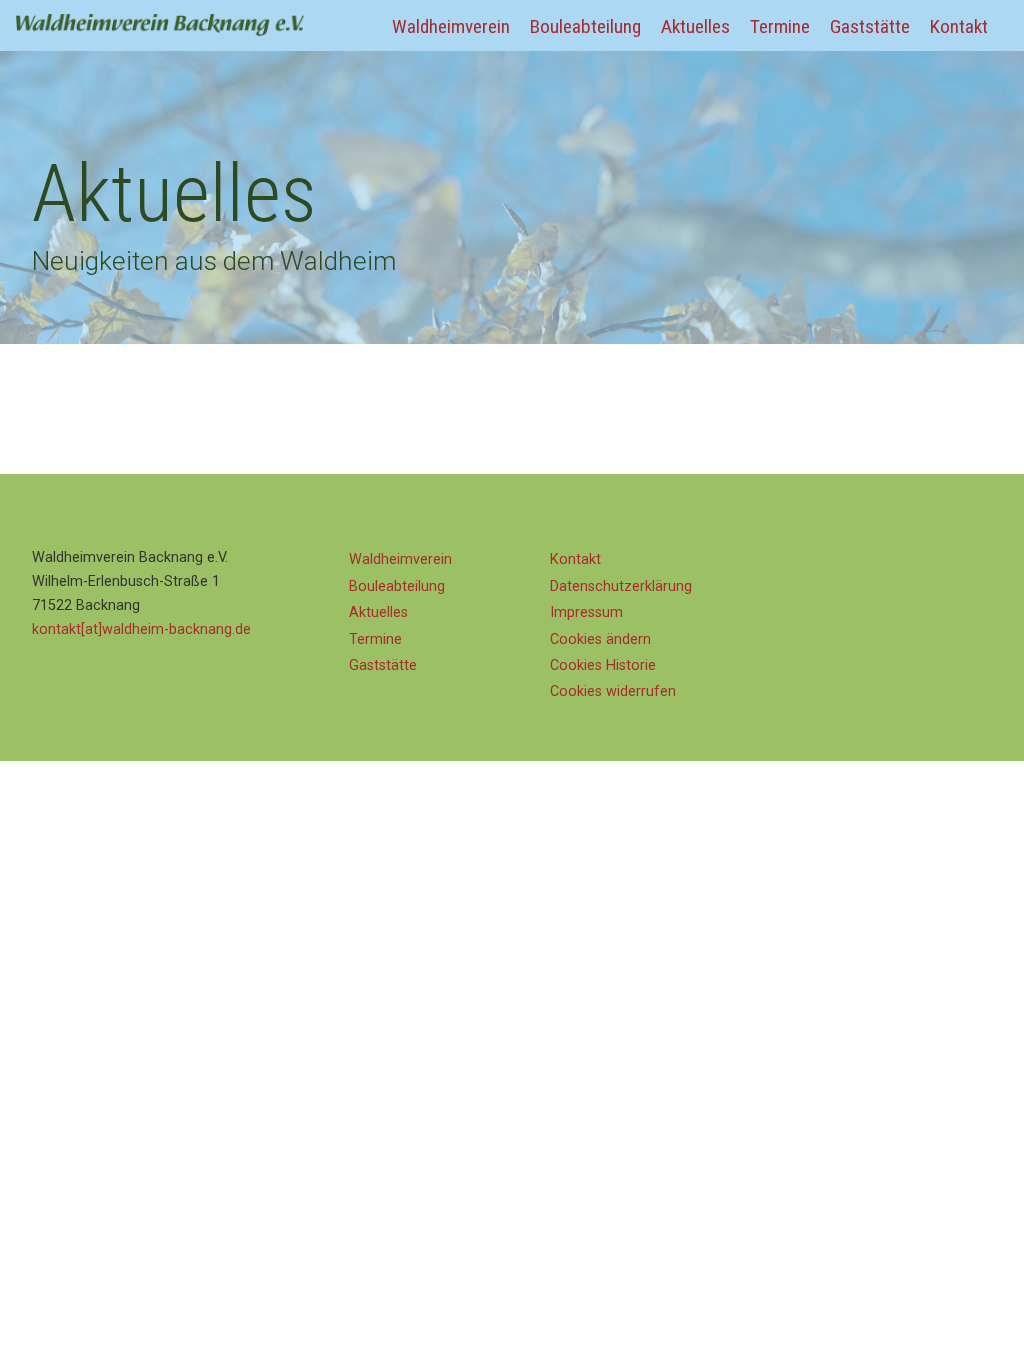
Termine (780, 26)
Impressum (586, 612)
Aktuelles (695, 26)
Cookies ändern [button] (600, 639)
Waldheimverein (451, 26)
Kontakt (959, 26)
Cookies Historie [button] (603, 665)
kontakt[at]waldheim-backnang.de (141, 629)
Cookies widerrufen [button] (613, 691)
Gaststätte (870, 26)
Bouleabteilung (585, 26)
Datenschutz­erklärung (621, 586)
